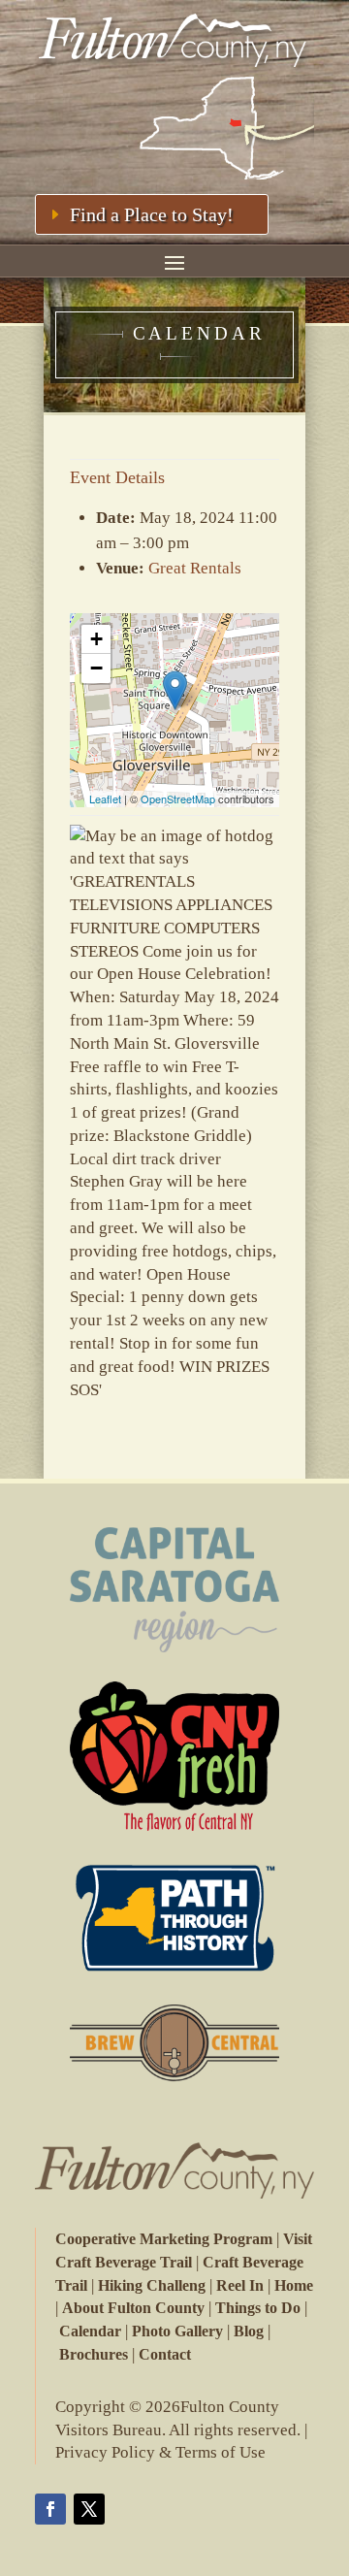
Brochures (94, 2354)
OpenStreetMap (178, 799)
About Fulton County (133, 2308)
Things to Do (258, 2308)
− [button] (96, 668)
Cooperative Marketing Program (164, 2239)
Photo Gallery (177, 2331)
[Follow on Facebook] (50, 2509)
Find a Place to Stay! (152, 214)
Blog (249, 2331)
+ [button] (96, 639)
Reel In (240, 2285)
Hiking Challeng (152, 2285)
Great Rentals (195, 568)
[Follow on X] (89, 2509)
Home (294, 2285)
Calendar (90, 2331)
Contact (165, 2354)
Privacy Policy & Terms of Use (160, 2452)
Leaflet (105, 799)
